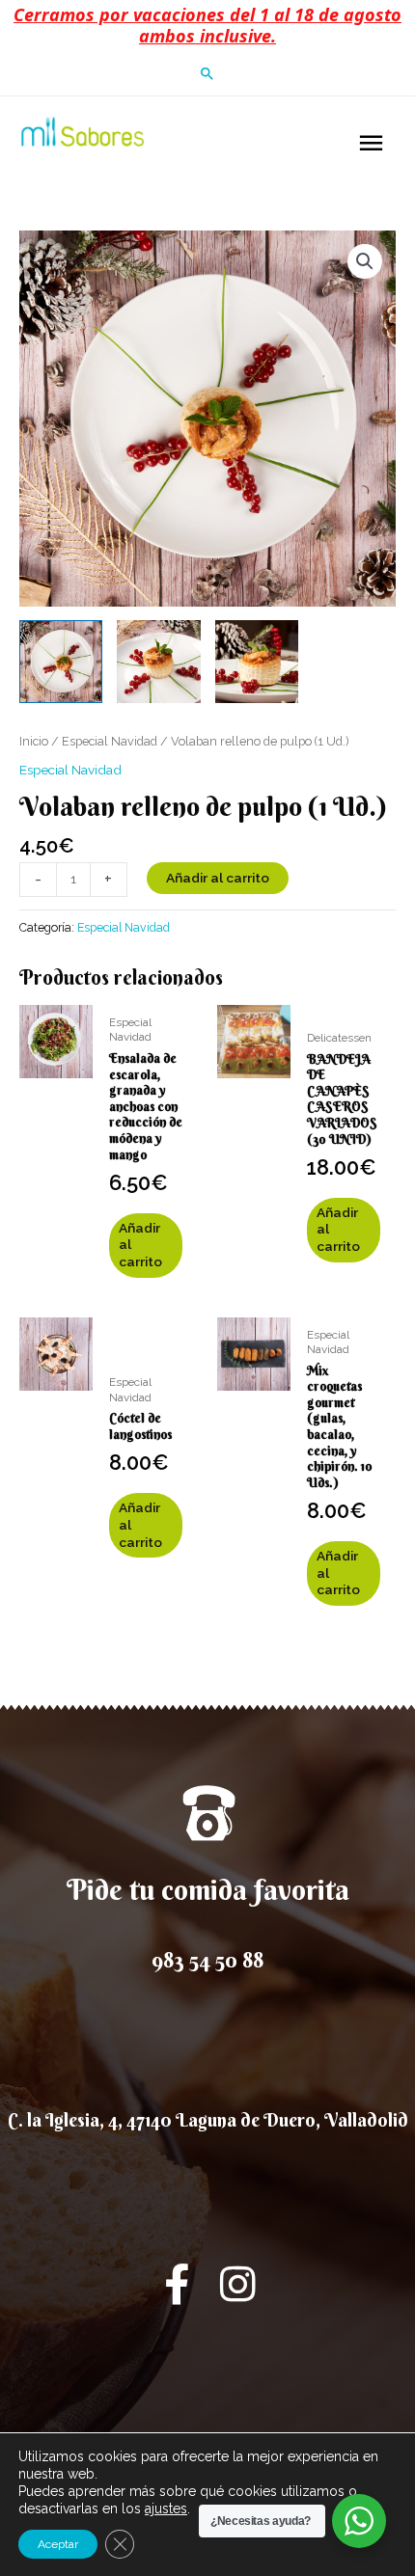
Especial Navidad (110, 741)
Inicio (34, 741)
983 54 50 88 (207, 1960)
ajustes (166, 2508)
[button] (207, 73)
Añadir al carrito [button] (140, 1245)
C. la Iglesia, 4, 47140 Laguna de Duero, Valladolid (208, 2120)
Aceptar (58, 2544)
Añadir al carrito (218, 878)
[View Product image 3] (257, 662)
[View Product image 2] (158, 662)
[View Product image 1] (61, 662)
